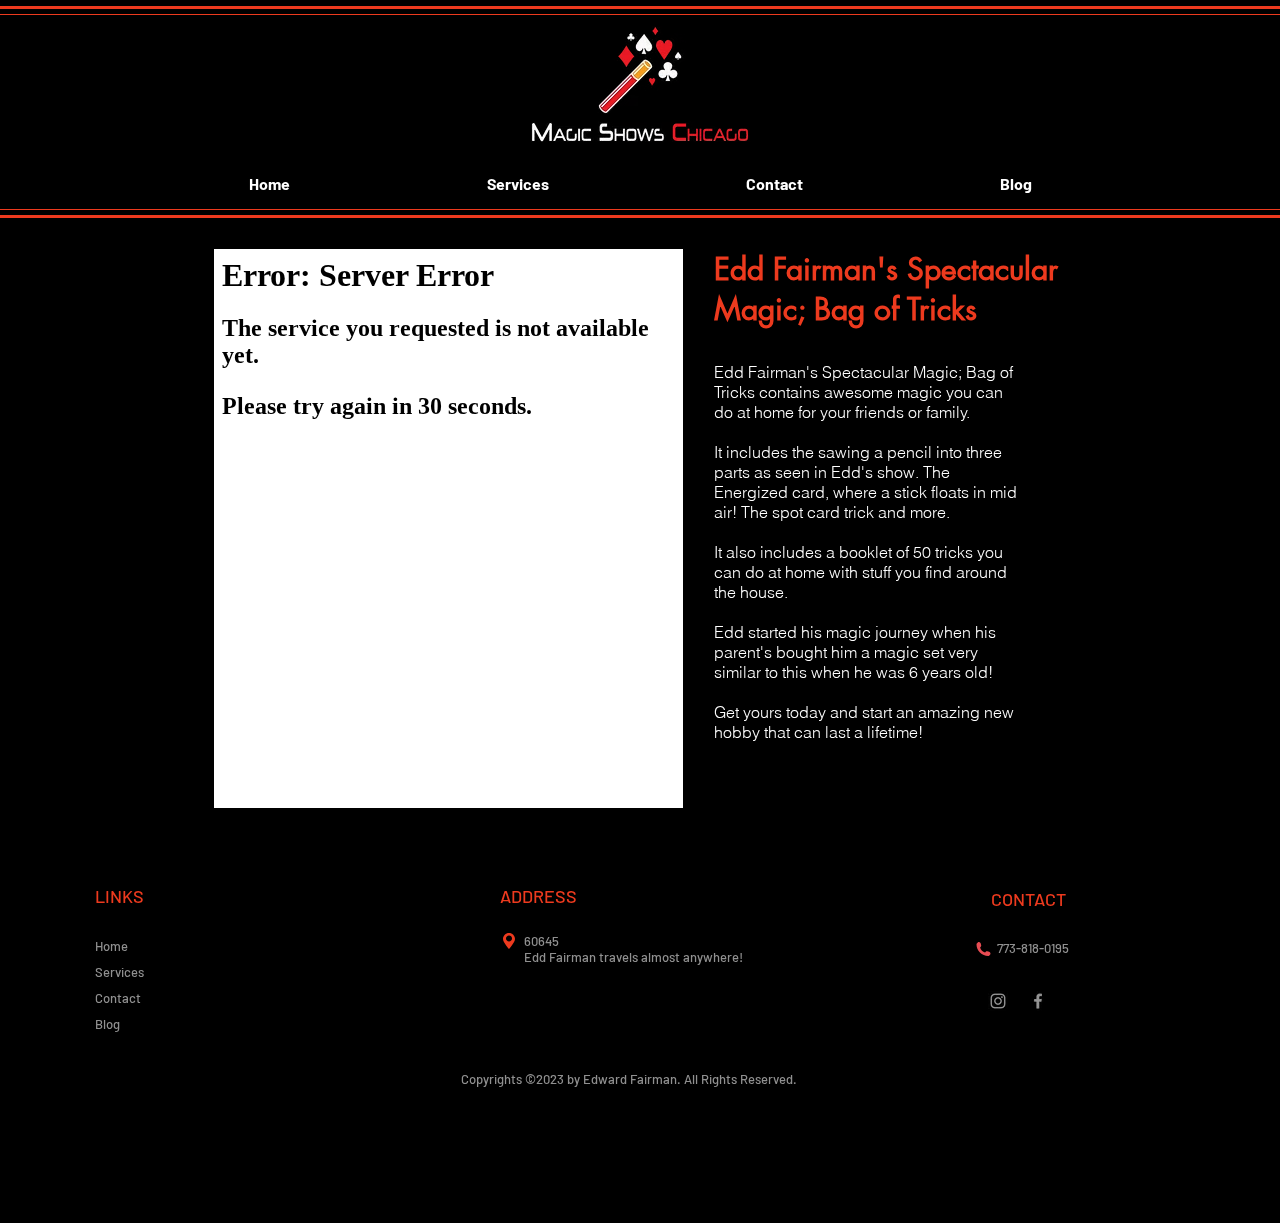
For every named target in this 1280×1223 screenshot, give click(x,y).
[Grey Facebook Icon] (1038, 1001)
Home (111, 946)
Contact (118, 998)
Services (119, 972)
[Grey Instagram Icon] (998, 1001)
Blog (107, 1024)
